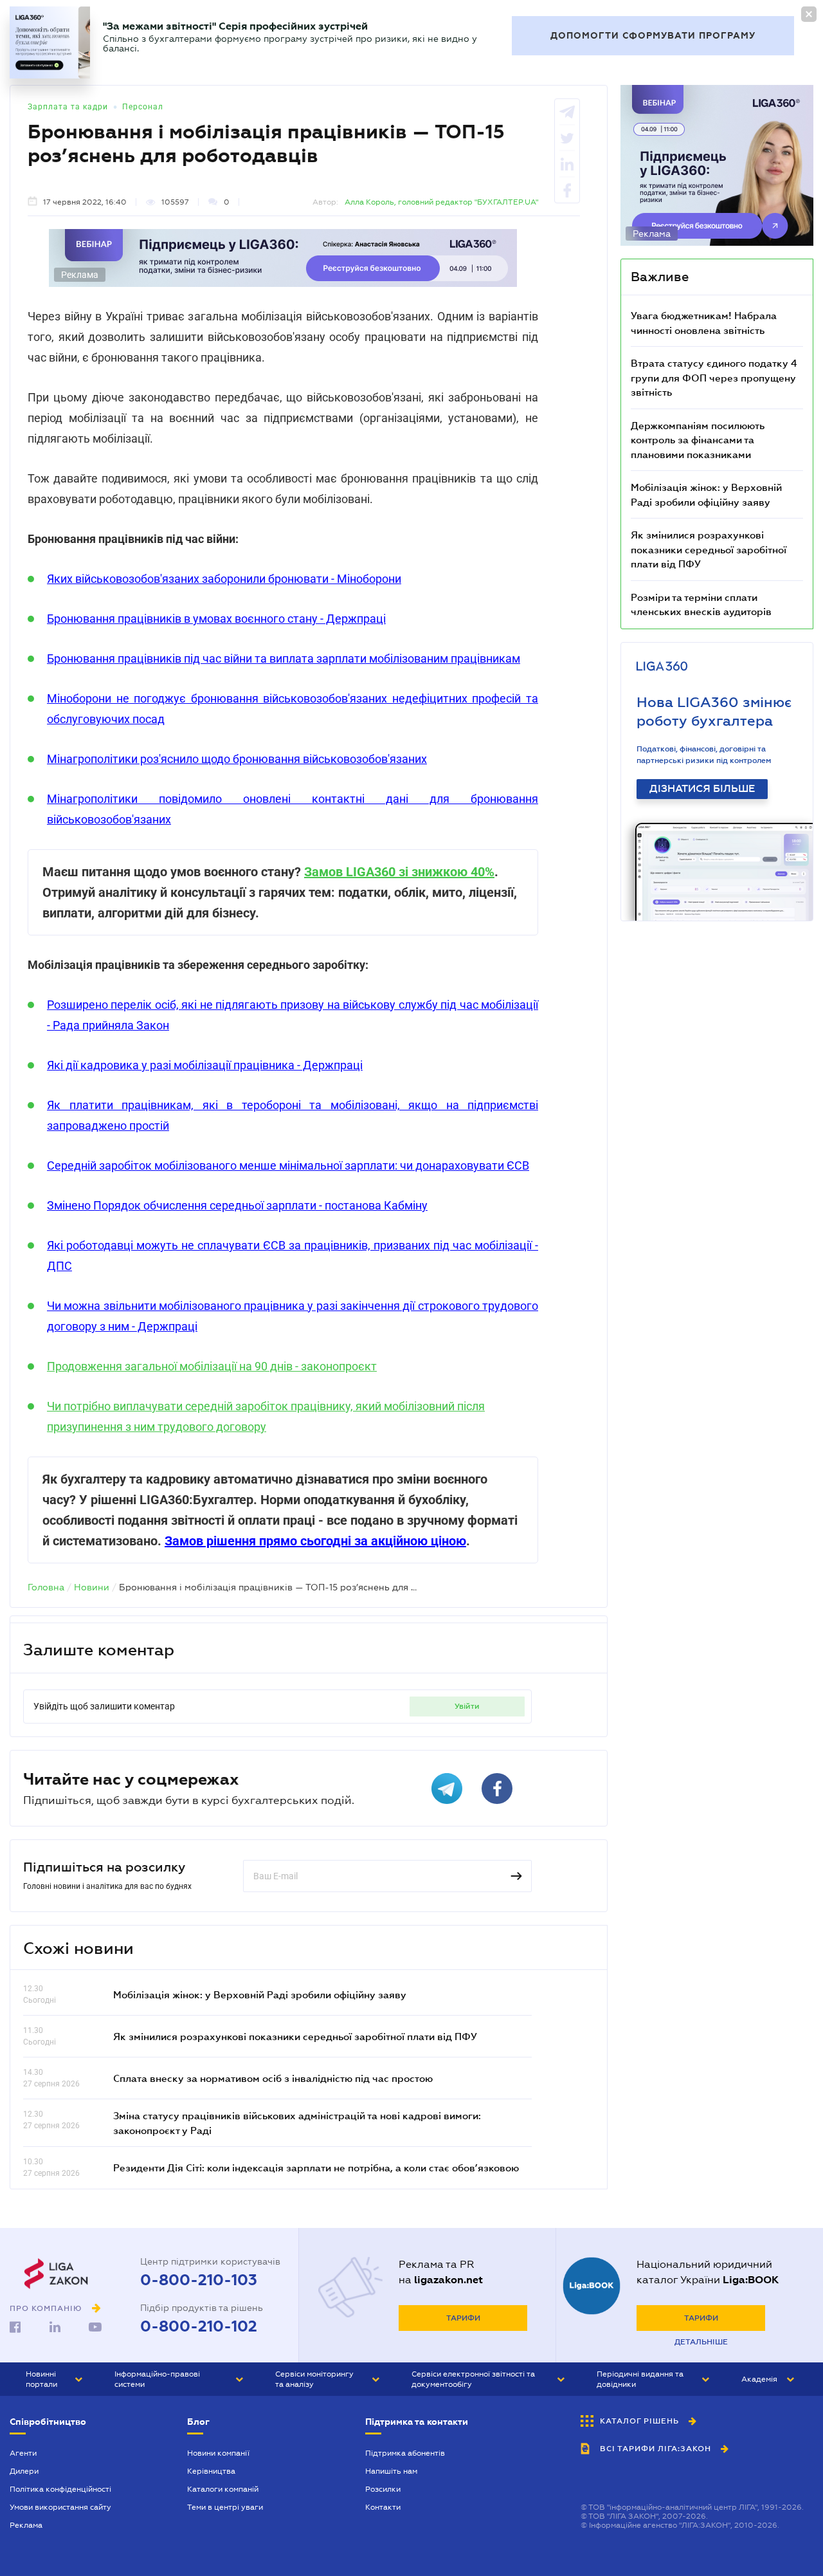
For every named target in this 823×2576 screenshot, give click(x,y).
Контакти (383, 2507)
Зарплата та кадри (68, 107)
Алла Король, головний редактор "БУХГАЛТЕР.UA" (441, 202)
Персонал (143, 107)
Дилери (24, 2471)
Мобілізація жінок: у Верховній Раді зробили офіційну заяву (260, 1994)
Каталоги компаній (223, 2489)
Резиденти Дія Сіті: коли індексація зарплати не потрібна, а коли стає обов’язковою (316, 2167)
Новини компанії (218, 2453)
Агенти (23, 2453)
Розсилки (383, 2489)
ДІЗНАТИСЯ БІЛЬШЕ (702, 789)
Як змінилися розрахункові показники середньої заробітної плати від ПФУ (295, 2036)
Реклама (26, 2525)
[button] (54, 2379)
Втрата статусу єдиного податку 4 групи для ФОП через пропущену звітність (714, 377)
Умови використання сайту (60, 2507)
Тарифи (463, 2318)
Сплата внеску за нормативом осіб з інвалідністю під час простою (273, 2078)
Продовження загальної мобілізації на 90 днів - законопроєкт (212, 1366)
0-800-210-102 (199, 2326)
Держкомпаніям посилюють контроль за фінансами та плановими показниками (698, 440)
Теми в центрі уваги (225, 2507)
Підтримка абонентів (405, 2453)
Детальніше (701, 2342)
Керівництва (211, 2471)
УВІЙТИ (467, 1706)
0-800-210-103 (199, 2280)
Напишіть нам (391, 2471)
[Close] (809, 14)
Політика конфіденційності (60, 2489)
